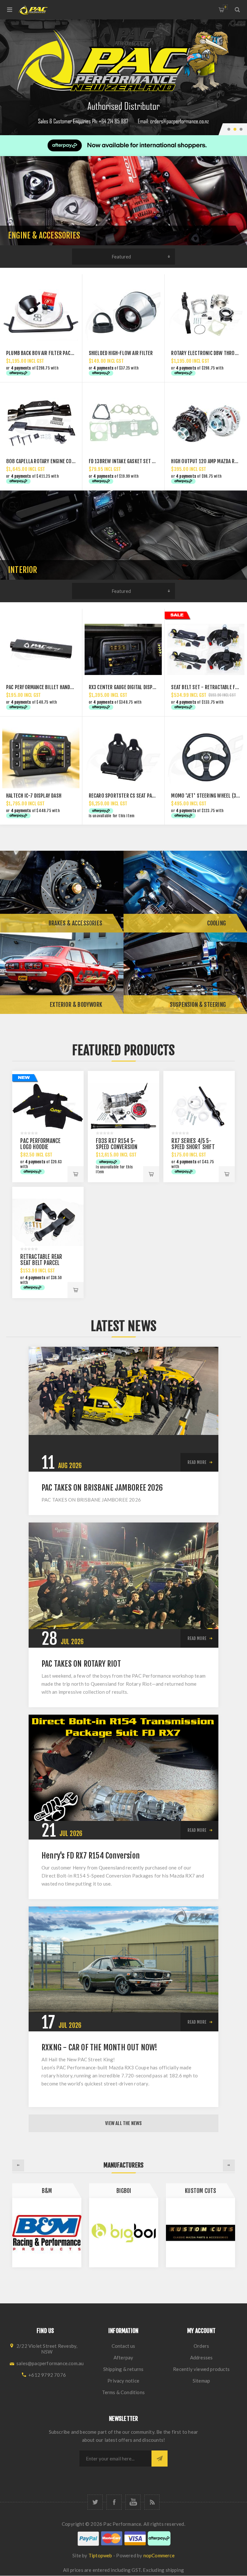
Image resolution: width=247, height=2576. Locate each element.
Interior (23, 570)
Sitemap (201, 2381)
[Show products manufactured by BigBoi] (47, 2233)
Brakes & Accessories (75, 923)
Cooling (216, 923)
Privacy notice (123, 2381)
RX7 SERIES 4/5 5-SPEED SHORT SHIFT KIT (193, 1147)
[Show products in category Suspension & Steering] (185, 973)
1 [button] (229, 129)
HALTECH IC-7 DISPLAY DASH (34, 796)
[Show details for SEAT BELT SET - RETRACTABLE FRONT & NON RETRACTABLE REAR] (206, 650)
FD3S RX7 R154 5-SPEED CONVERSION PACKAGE (117, 1147)
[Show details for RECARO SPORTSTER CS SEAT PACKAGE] (123, 758)
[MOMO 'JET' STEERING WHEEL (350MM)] (206, 758)
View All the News (123, 2123)
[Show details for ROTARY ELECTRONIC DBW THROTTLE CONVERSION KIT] (206, 315)
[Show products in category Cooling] (185, 891)
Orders (201, 2346)
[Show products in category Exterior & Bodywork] (62, 973)
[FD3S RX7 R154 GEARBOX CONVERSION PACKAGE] (123, 1106)
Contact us (123, 2346)
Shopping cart (225, 7)
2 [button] (235, 129)
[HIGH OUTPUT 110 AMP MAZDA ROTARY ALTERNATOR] (206, 424)
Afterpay (123, 2357)
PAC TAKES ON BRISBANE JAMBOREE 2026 (102, 1488)
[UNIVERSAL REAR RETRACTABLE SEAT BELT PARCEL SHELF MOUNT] (48, 1222)
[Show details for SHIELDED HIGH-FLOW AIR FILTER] (123, 315)
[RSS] (152, 2502)
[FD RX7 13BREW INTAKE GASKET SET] (123, 424)
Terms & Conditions (123, 2392)
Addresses (201, 2357)
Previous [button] (18, 2165)
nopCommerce (159, 2555)
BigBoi (47, 2191)
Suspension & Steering (198, 1005)
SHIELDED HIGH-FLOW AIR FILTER (121, 353)
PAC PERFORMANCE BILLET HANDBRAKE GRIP (50, 687)
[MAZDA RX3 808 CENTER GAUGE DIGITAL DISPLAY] (123, 650)
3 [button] (241, 129)
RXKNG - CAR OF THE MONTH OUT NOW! (100, 2047)
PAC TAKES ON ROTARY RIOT (81, 1664)
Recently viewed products (201, 2369)
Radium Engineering (201, 2191)
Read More (197, 1462)
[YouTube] (133, 2502)
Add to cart (76, 1174)
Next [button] (229, 2165)
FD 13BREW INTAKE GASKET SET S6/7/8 (127, 461)
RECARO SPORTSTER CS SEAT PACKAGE (127, 796)
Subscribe (160, 2459)
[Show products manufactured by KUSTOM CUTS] (124, 2233)
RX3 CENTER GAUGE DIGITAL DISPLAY (124, 687)
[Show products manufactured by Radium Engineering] (201, 2233)
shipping (175, 2570)
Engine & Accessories (44, 235)
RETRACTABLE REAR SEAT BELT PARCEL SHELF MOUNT (41, 1263)
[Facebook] (114, 2502)
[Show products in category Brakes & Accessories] (62, 891)
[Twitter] (95, 2502)
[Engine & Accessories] (123, 201)
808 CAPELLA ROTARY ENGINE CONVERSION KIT (53, 461)
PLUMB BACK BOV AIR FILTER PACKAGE (43, 353)
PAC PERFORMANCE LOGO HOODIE (40, 1144)
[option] (123, 77)
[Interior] (123, 535)
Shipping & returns (123, 2369)
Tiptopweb (100, 2555)
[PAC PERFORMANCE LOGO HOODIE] (48, 1106)
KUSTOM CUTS (124, 2191)
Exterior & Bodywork (76, 1005)
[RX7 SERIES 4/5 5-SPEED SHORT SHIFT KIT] (199, 1106)
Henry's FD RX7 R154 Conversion (91, 1856)
